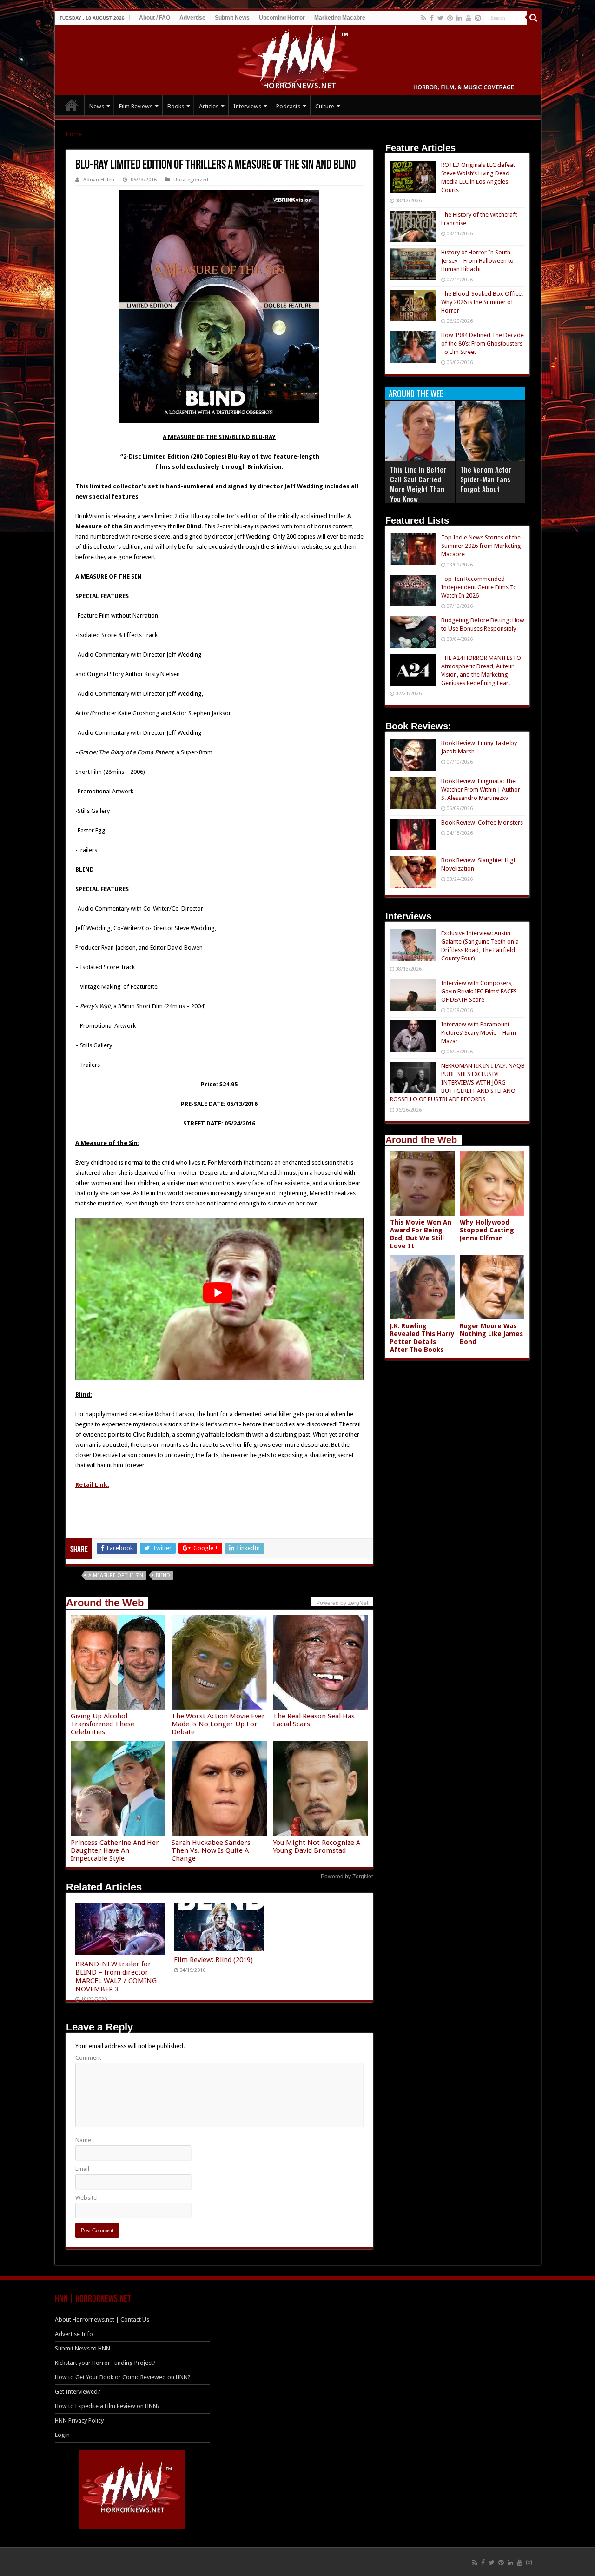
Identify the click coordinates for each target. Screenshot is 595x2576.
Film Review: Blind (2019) (213, 1960)
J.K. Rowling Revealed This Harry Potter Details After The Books (422, 1338)
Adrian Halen (99, 180)
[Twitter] (440, 18)
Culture (325, 106)
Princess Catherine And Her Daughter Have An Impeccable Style (115, 1850)
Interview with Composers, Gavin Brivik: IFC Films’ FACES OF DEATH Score (479, 991)
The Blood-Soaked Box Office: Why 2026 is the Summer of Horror (482, 302)
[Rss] (424, 18)
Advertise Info (74, 2334)
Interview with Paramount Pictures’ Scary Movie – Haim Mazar (479, 1033)
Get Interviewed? (78, 2392)
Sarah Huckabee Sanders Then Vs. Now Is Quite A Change (211, 1850)
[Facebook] (432, 18)
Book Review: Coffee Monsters (482, 822)
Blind (163, 1575)
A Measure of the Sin (116, 1575)
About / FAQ (155, 18)
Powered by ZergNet (347, 1877)
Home (74, 134)
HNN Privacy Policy (79, 2420)
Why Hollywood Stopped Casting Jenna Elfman (487, 1230)
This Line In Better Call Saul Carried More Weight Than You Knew (418, 484)
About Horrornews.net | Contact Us (102, 2320)
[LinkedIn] (459, 18)
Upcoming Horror (282, 18)
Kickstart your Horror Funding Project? (105, 2363)
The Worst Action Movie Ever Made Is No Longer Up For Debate (218, 1724)
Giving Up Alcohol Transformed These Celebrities (102, 1724)
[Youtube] (469, 18)
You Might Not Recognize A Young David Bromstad (317, 1847)
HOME (72, 105)
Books (176, 106)
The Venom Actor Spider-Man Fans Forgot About (486, 479)
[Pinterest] (450, 18)
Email (82, 2169)
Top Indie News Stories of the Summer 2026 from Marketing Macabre (481, 546)
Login (62, 2435)
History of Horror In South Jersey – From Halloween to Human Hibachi (477, 261)
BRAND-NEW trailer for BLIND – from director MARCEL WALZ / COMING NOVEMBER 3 (116, 1977)
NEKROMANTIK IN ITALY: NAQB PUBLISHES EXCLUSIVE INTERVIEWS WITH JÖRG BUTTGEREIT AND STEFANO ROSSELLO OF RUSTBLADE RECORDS (457, 1082)
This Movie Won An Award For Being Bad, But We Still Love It (421, 1234)
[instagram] (478, 18)
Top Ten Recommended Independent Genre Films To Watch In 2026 (479, 587)
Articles (209, 106)
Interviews (247, 106)
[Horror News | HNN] (298, 59)
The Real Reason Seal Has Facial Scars (314, 1720)
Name (83, 2140)
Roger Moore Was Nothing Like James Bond (491, 1334)
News (97, 106)
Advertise (192, 18)
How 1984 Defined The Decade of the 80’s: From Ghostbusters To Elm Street (483, 343)
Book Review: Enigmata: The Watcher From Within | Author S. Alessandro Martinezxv (481, 789)
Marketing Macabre (340, 18)
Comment (88, 2058)
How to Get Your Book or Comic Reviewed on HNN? (123, 2377)
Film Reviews (136, 106)
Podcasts (288, 106)
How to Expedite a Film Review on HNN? (107, 2406)
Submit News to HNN (83, 2348)
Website (86, 2198)
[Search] (534, 18)
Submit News (232, 18)
